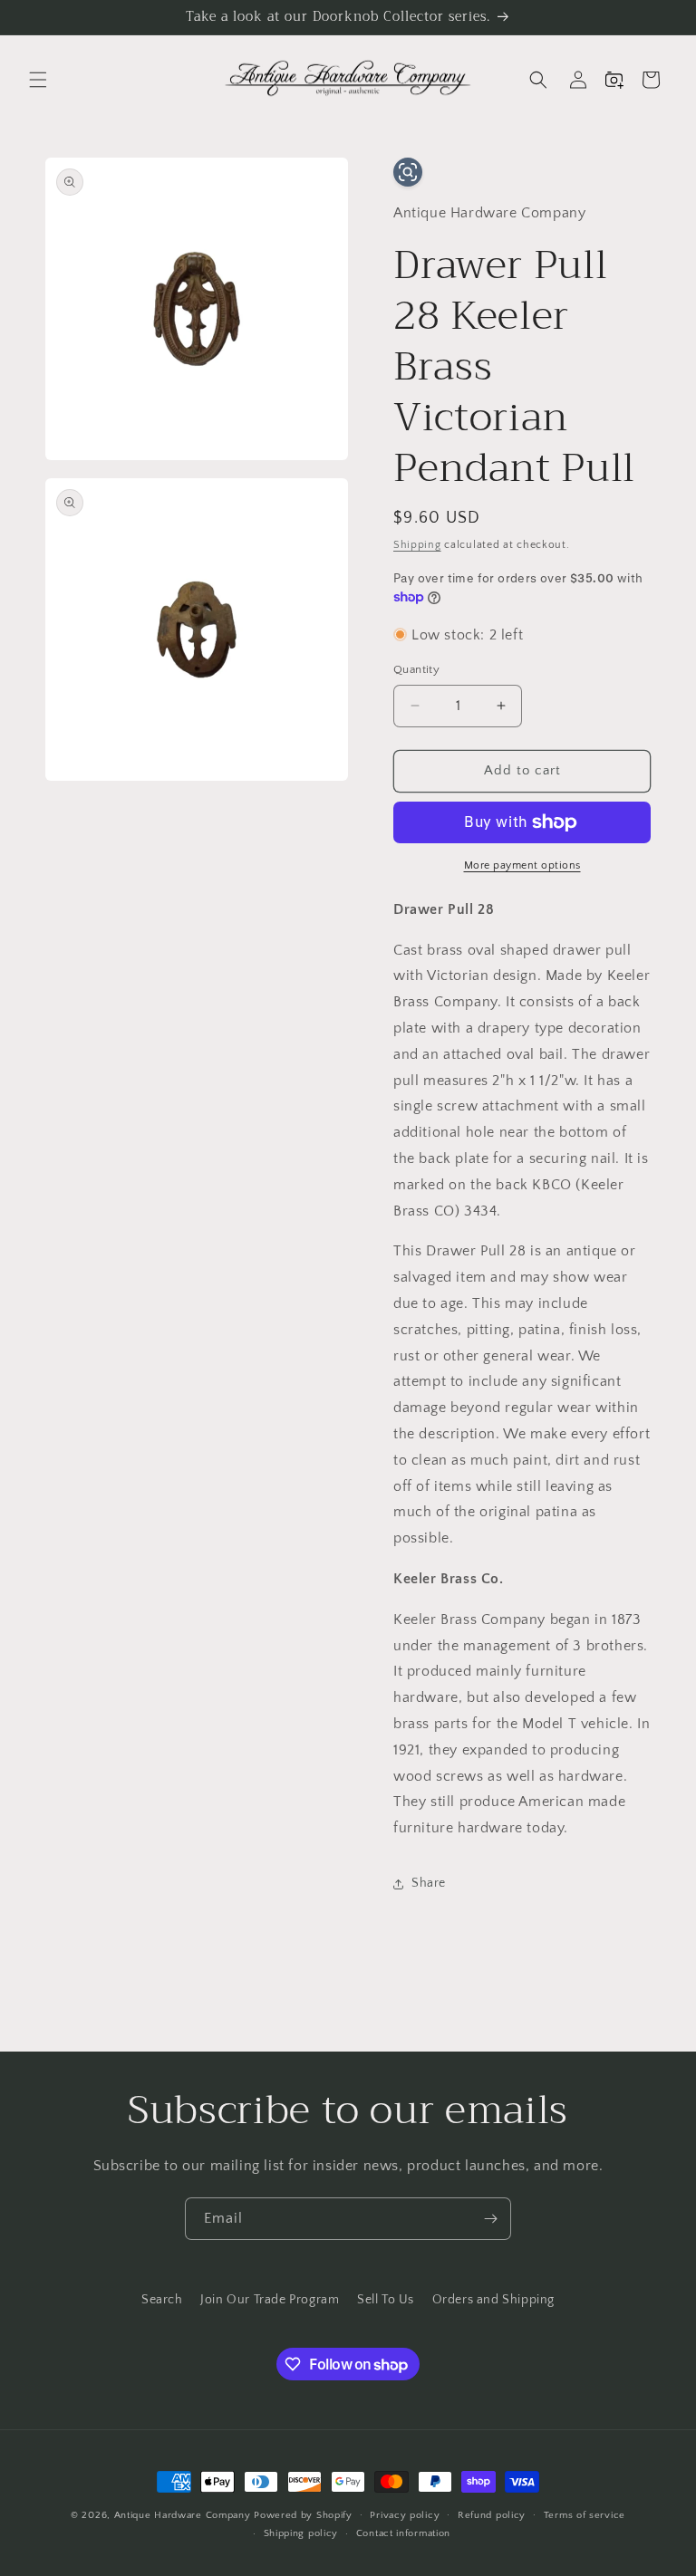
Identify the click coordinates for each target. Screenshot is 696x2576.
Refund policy (492, 2515)
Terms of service (585, 2515)
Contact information (403, 2533)
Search (162, 2300)
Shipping (417, 545)
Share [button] (429, 1883)
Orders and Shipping (493, 2300)
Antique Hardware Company (183, 2515)
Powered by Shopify (303, 2515)
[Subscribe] (490, 2219)
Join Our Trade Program (270, 2300)
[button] (38, 80)
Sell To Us (386, 2300)
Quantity (416, 669)
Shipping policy (301, 2533)
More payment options (522, 865)
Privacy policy (405, 2515)
